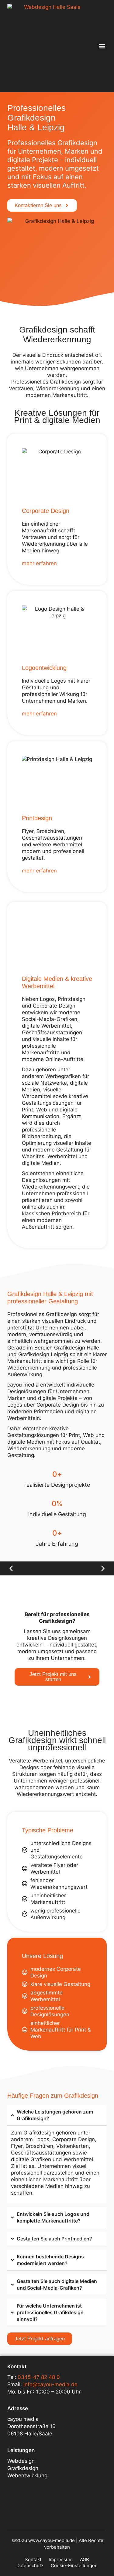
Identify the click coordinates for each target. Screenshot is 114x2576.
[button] (102, 46)
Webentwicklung (27, 2475)
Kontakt (33, 2559)
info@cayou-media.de (50, 2384)
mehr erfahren (39, 563)
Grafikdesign (23, 2468)
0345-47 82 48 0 (39, 2377)
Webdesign (21, 2461)
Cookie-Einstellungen (74, 2566)
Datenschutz (30, 2566)
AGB (85, 2559)
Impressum (61, 2559)
